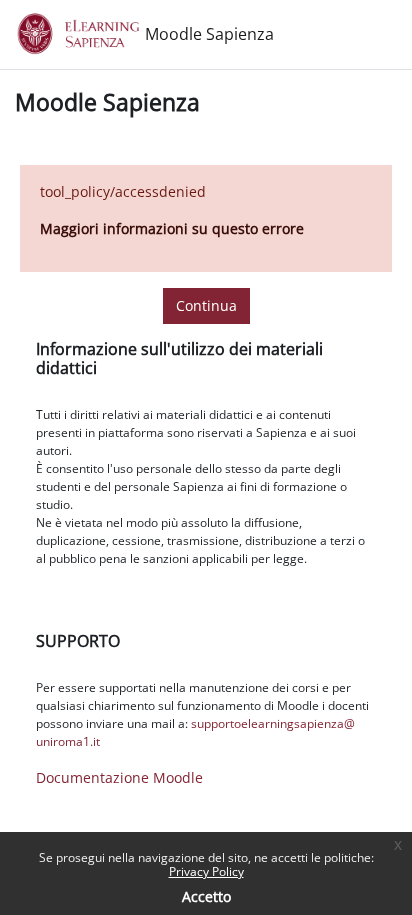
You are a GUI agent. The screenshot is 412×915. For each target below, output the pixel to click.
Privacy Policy (206, 871)
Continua (206, 305)
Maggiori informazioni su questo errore (172, 228)
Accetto (206, 896)
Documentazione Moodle (119, 777)
